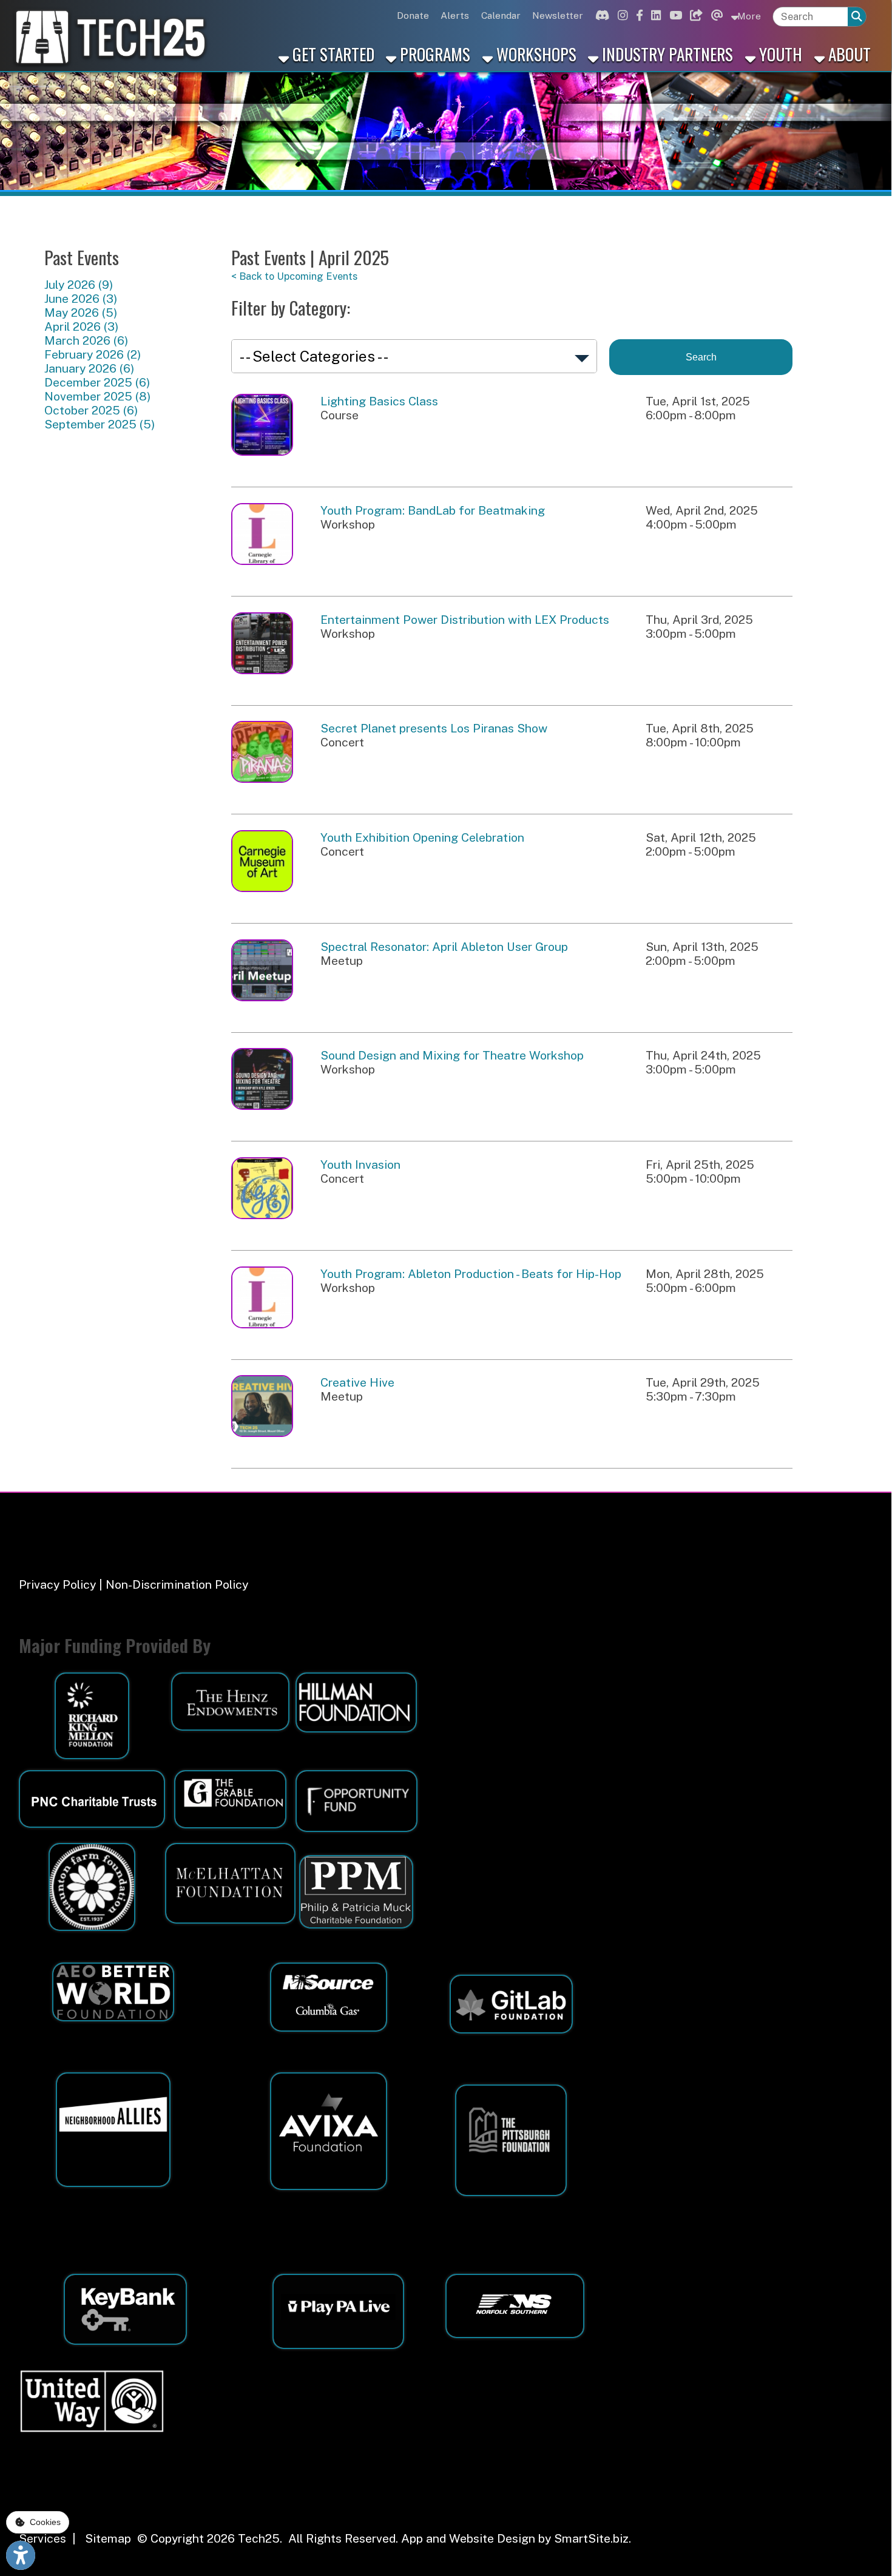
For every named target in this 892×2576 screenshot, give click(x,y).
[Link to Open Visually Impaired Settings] (21, 2555)
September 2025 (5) (100, 424)
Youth (779, 54)
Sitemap (108, 2538)
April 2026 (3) (81, 326)
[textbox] (810, 17)
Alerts (455, 15)
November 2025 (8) (97, 396)
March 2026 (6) (86, 340)
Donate (413, 15)
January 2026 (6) (89, 368)
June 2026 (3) (81, 298)
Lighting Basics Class (379, 401)
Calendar (501, 15)
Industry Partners (666, 54)
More (748, 16)
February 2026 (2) (93, 354)
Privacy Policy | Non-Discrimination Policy (133, 1584)
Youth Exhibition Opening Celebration (422, 837)
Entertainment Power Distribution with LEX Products (465, 619)
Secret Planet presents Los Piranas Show (434, 728)
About (848, 54)
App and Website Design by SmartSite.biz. (516, 2538)
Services (42, 2538)
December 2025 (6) (97, 382)
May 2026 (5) (81, 312)
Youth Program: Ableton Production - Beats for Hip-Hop (471, 1273)
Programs (433, 54)
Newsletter (558, 15)
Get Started (332, 54)
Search (701, 357)
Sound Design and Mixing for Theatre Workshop (452, 1055)
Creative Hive (357, 1382)
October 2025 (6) (91, 410)
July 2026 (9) (79, 284)
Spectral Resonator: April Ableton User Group (444, 946)
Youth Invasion (360, 1164)
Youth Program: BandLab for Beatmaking (433, 510)
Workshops (535, 54)
